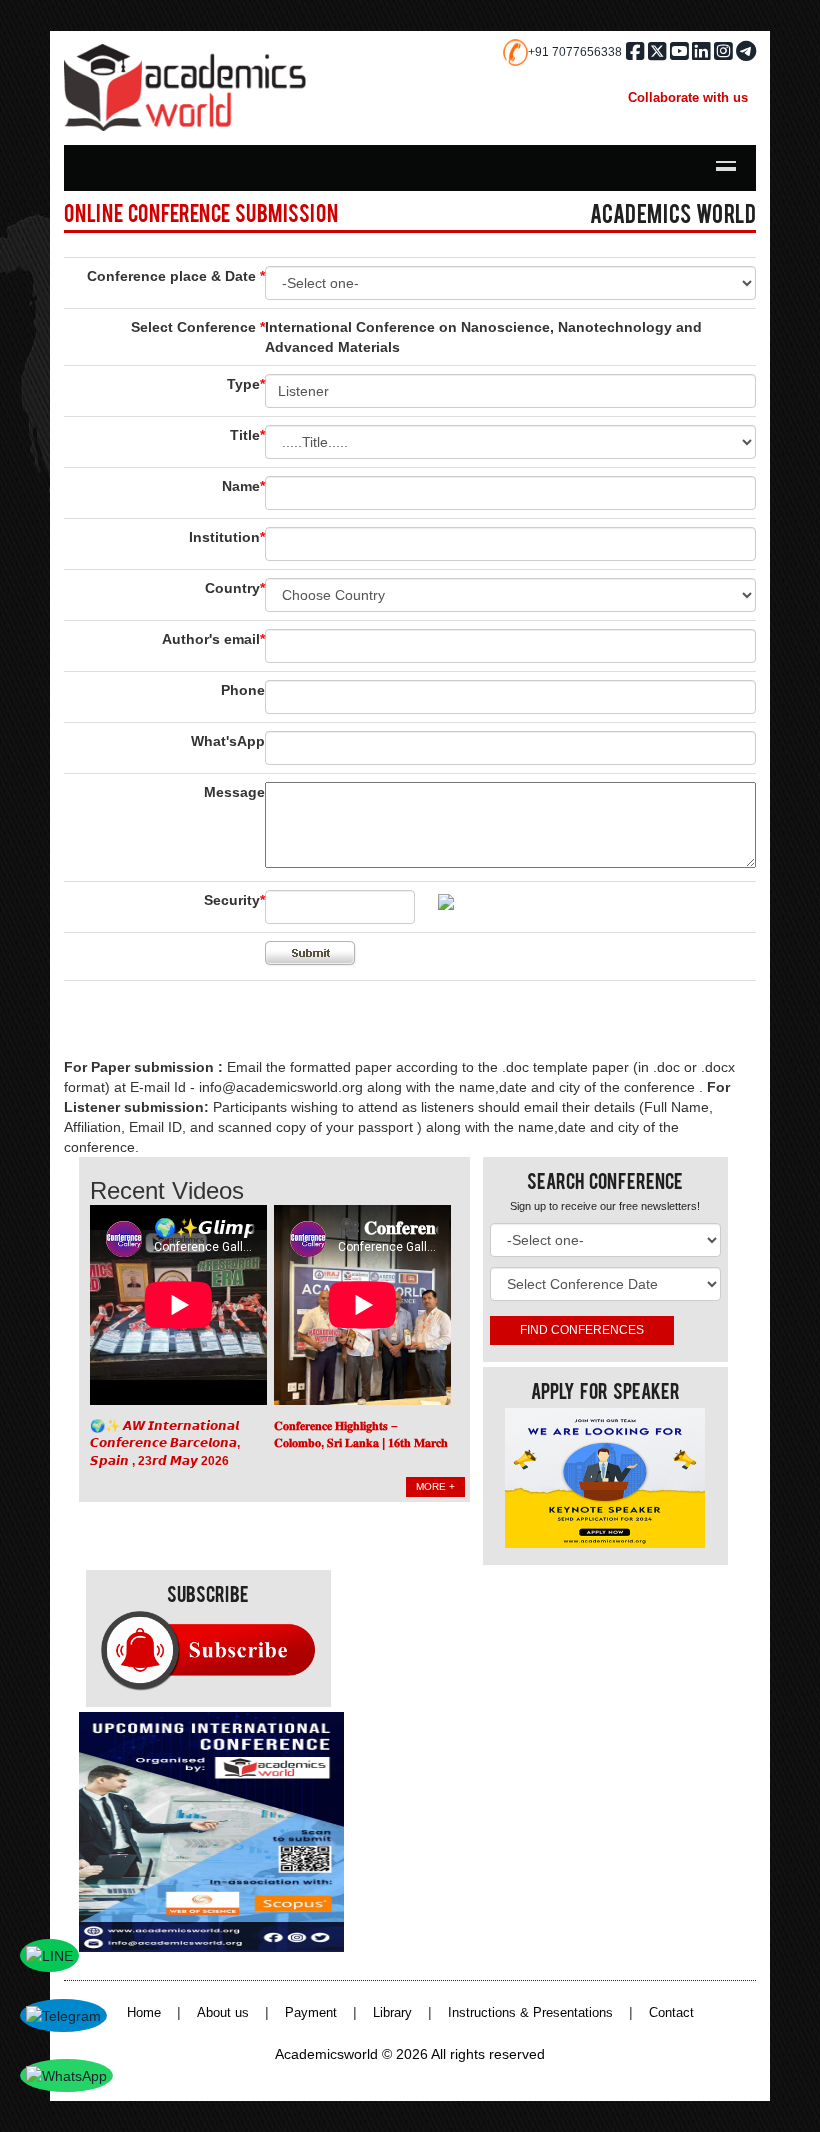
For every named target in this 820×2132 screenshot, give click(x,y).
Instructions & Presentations (530, 2013)
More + (435, 1486)
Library (392, 2013)
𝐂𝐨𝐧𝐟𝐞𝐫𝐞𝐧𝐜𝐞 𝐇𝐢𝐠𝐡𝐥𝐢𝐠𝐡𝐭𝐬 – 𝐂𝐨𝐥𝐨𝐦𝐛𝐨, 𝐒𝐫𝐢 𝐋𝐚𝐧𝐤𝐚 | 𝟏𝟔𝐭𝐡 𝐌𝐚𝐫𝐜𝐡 (361, 1435)
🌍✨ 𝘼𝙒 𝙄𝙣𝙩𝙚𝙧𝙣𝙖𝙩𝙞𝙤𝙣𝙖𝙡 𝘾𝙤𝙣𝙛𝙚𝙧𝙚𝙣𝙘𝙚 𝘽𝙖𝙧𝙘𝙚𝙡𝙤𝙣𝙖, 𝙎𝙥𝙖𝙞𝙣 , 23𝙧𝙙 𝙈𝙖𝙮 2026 (165, 1443)
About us (223, 2013)
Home (144, 2013)
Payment (311, 2013)
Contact (671, 2013)
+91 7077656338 (575, 52)
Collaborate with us (688, 97)
